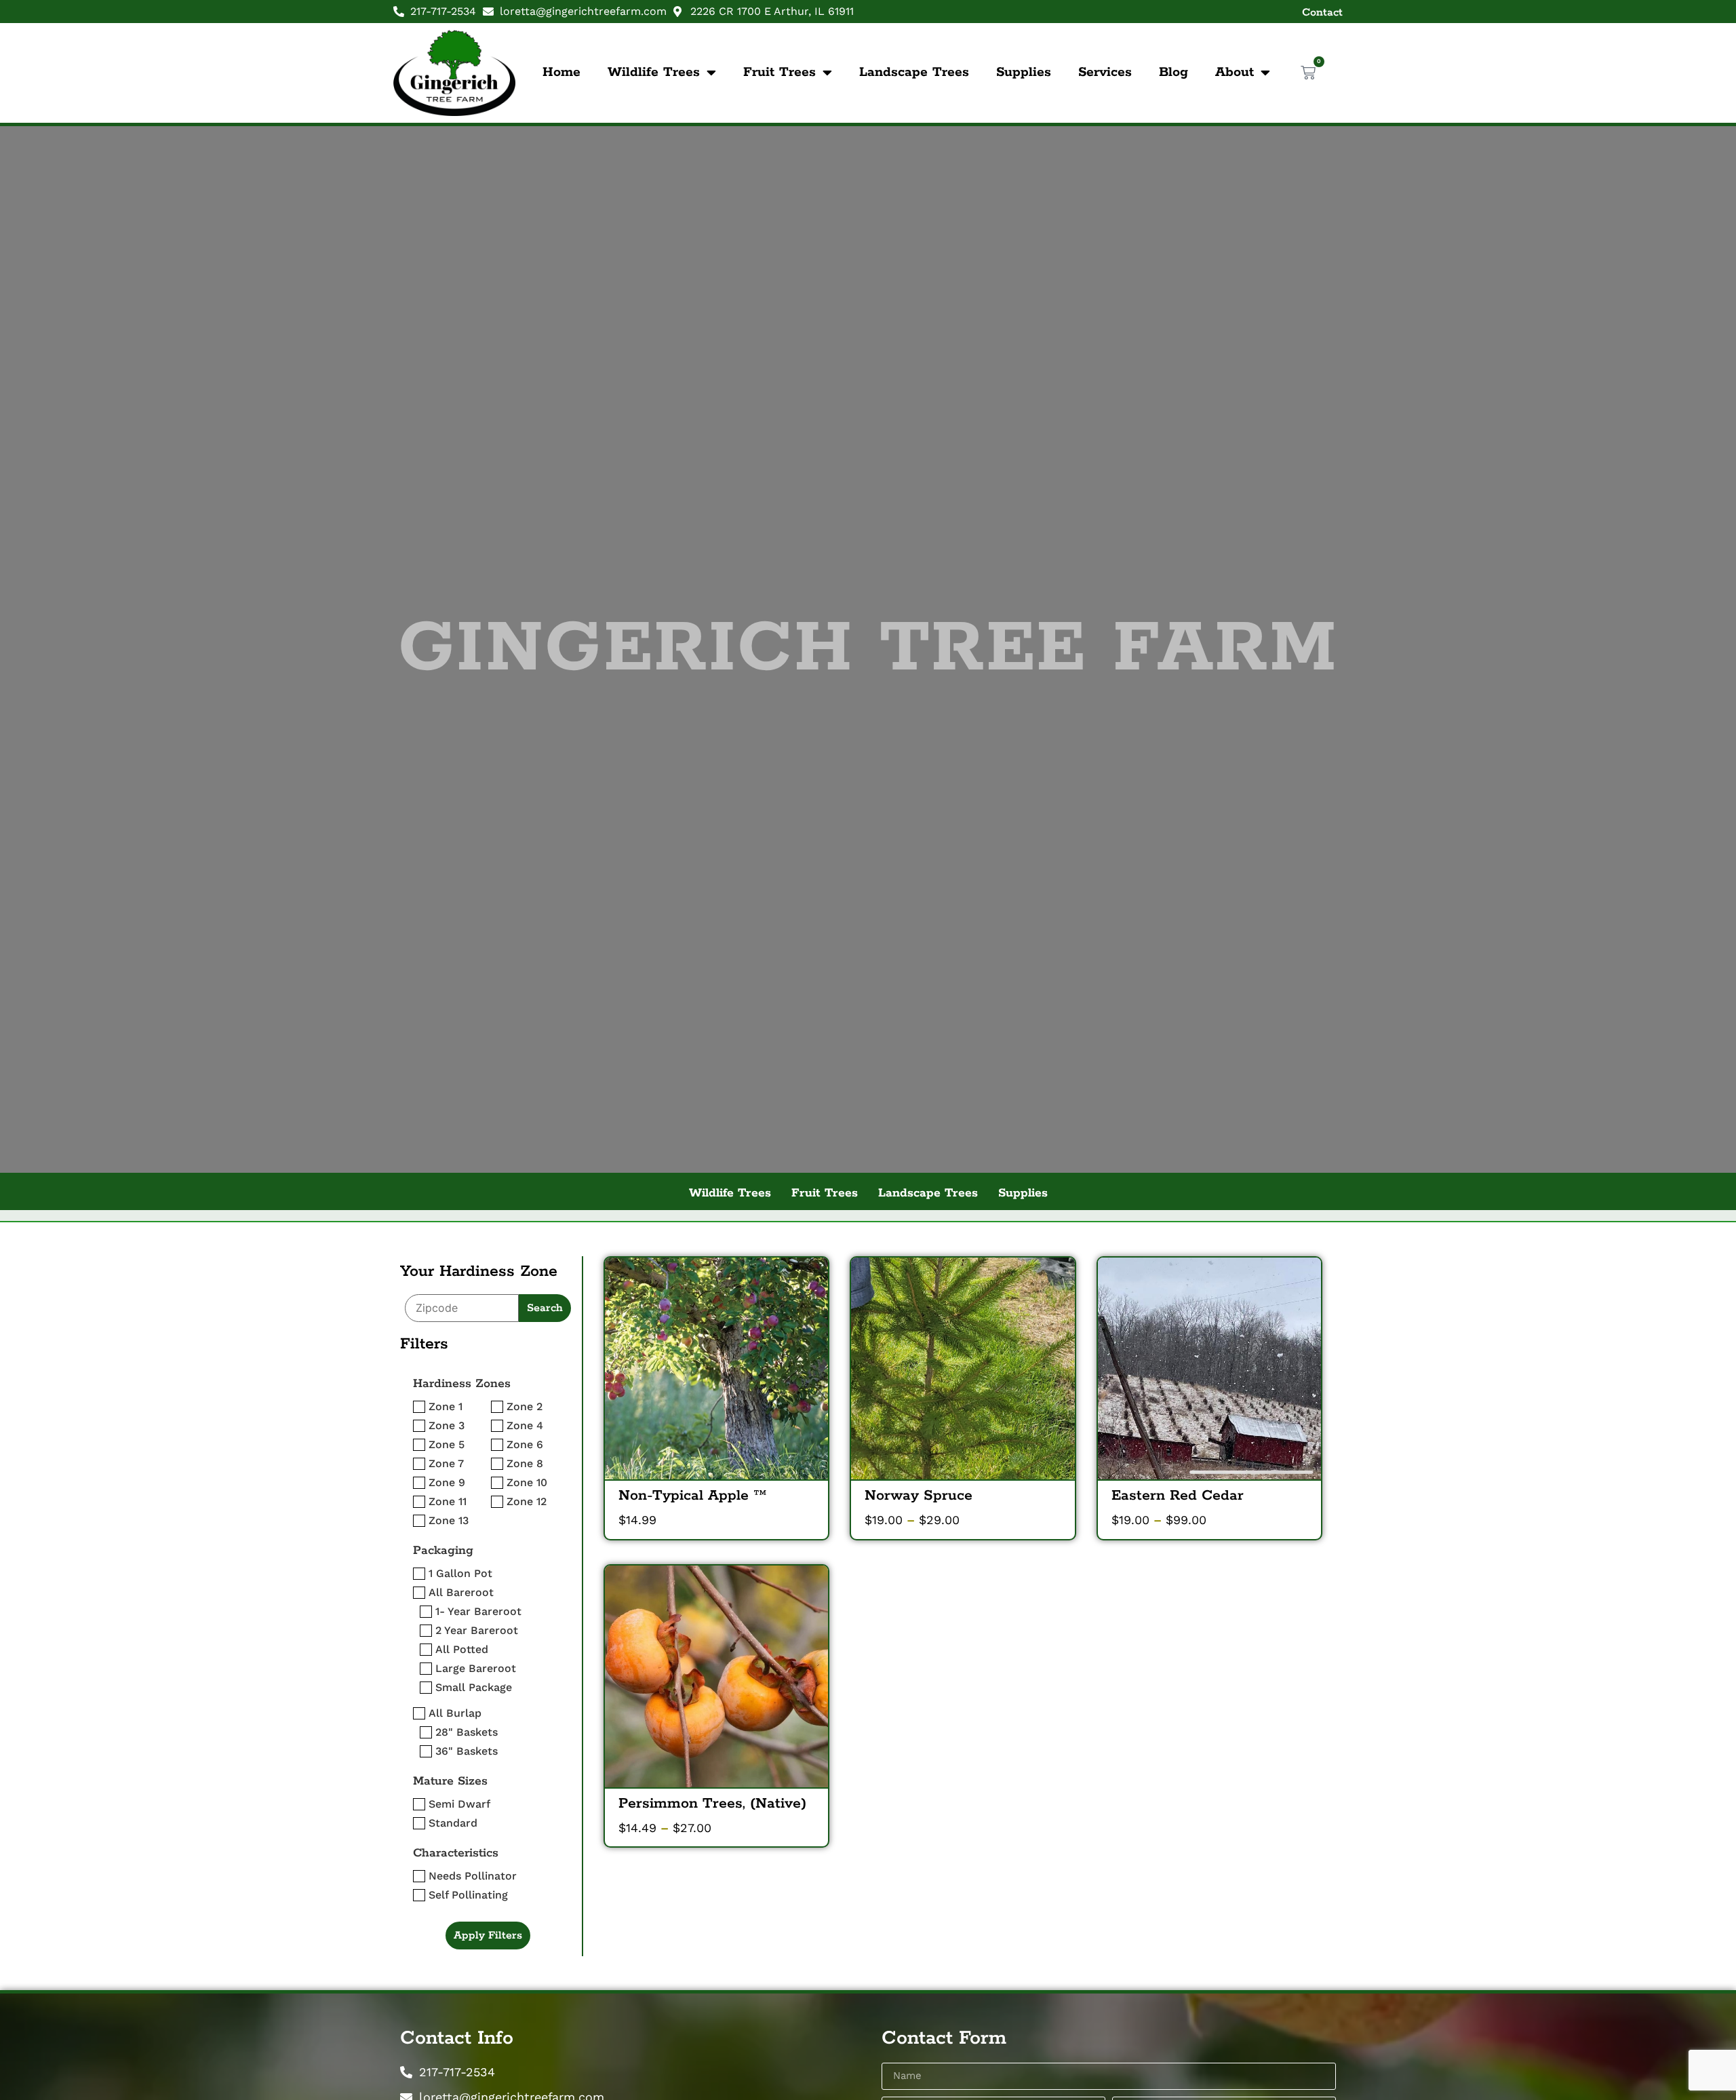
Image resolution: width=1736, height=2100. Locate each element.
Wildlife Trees (654, 72)
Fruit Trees (780, 72)
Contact (1322, 13)
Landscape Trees (914, 72)
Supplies (1024, 72)
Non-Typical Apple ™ (692, 1496)
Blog (1173, 72)
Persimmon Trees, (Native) (712, 1804)
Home (561, 72)
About (1235, 72)
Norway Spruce (919, 1496)
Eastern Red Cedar (1178, 1496)
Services (1105, 72)
